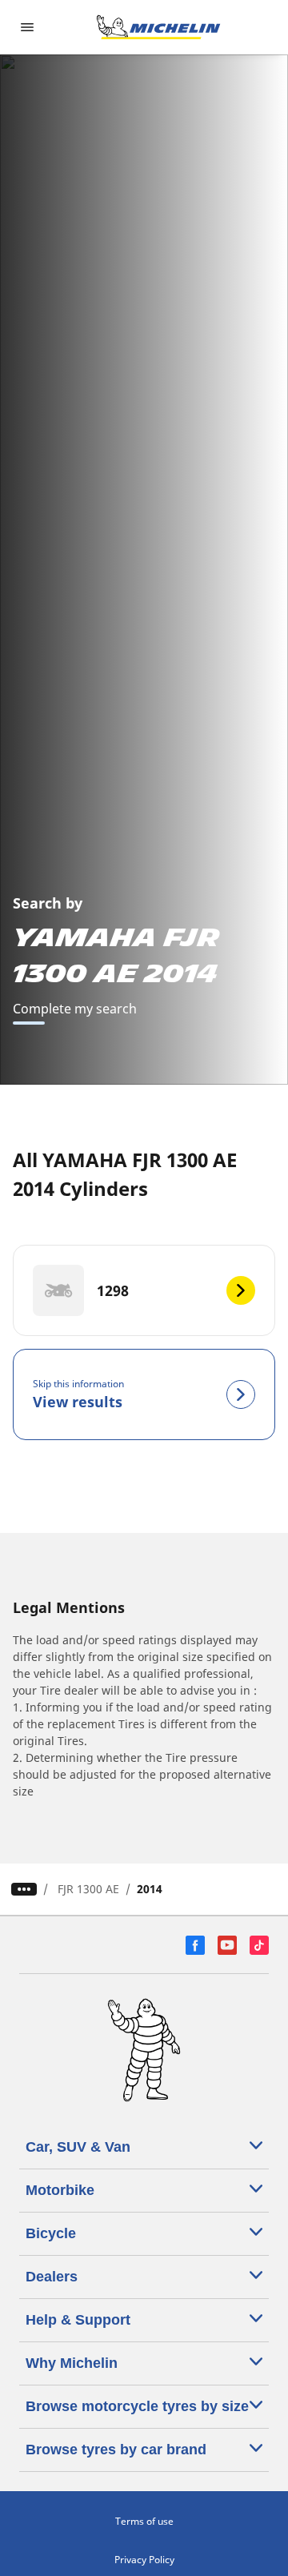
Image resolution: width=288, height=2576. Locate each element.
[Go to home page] (158, 27)
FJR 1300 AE (88, 1889)
